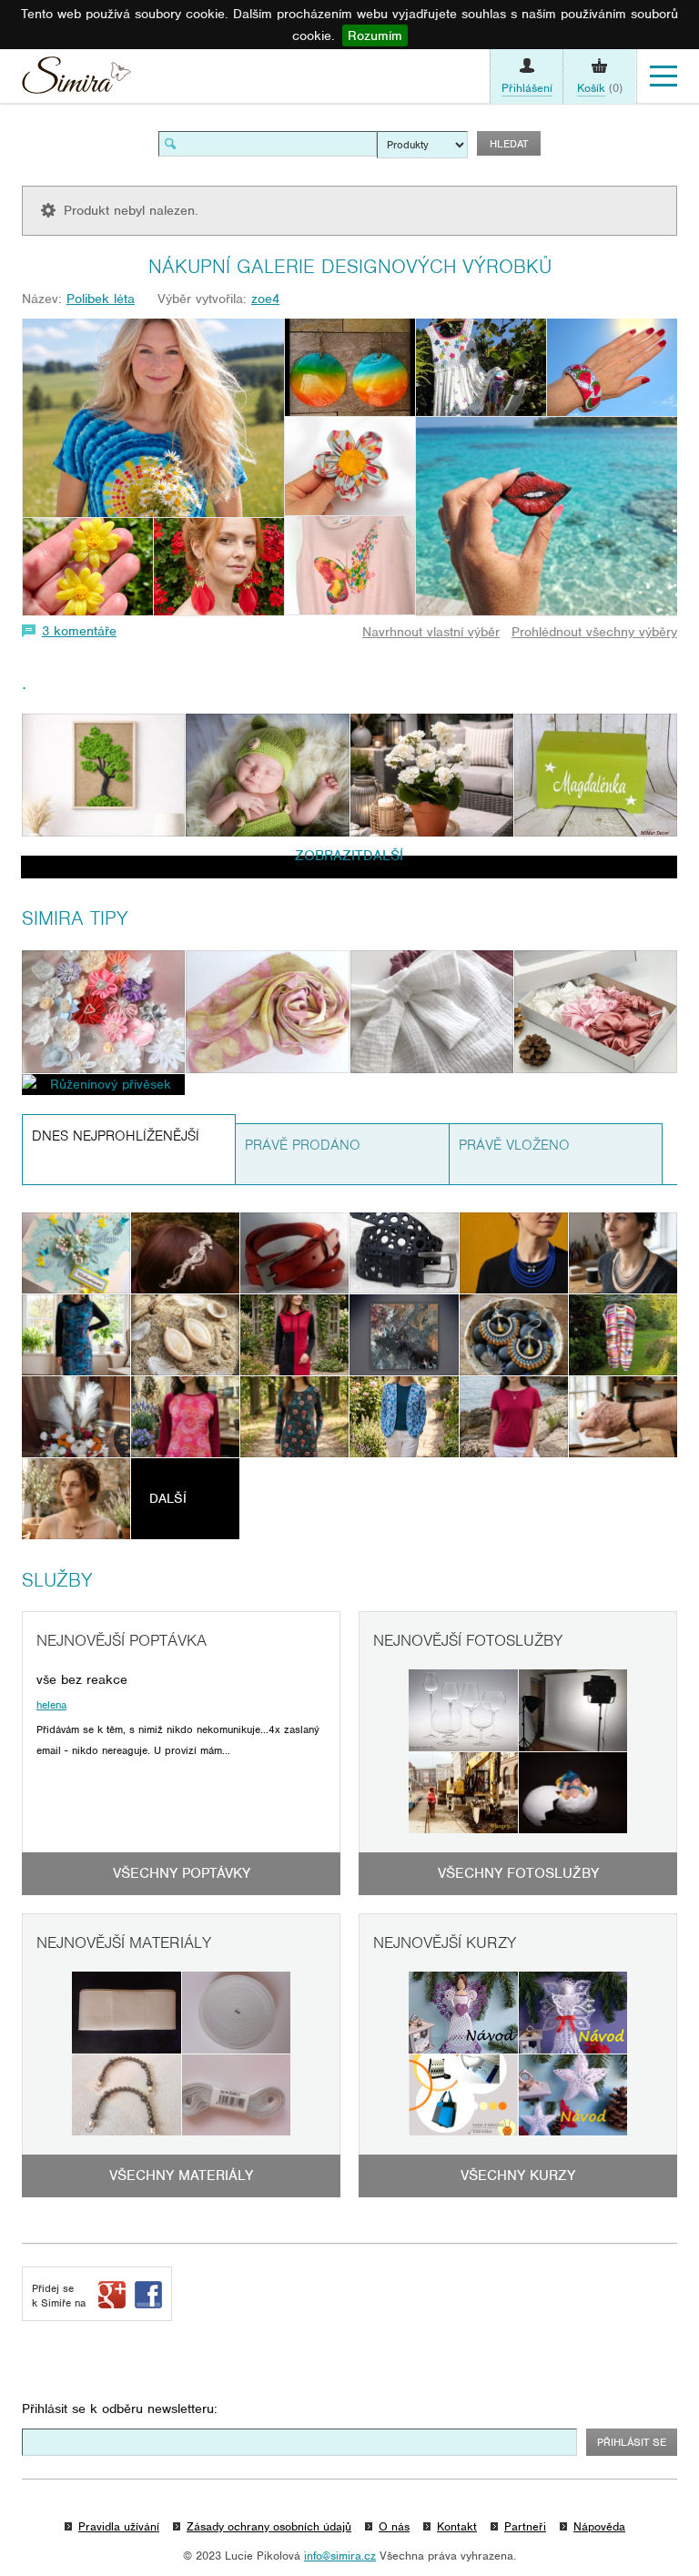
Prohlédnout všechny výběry (594, 632)
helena (51, 1705)
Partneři (525, 2526)
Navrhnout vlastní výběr (431, 632)
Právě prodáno (303, 1145)
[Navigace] (664, 76)
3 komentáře (79, 631)
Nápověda (599, 2526)
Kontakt (457, 2526)
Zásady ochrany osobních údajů (269, 2526)
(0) (600, 88)
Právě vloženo (514, 1145)
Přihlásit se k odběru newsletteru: (120, 2409)
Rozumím (375, 35)
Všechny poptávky (182, 1873)
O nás (394, 2526)
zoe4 (265, 299)
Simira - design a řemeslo (76, 80)
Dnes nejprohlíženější (116, 1136)
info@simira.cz (340, 2556)
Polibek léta (101, 299)
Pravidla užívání (119, 2526)
